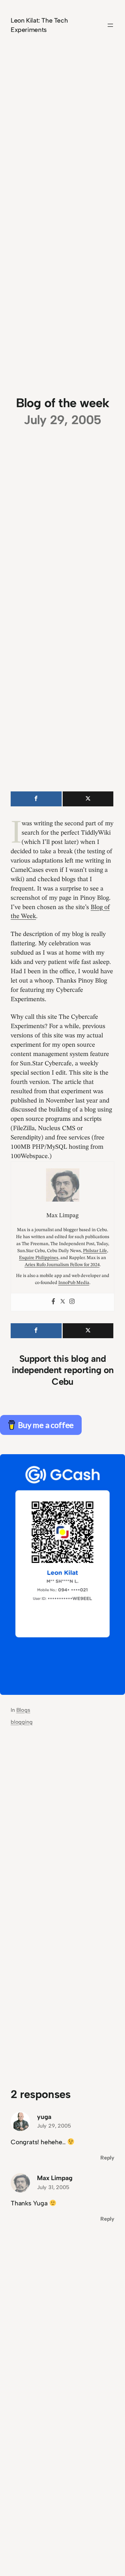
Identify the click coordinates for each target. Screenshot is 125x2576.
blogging (21, 1722)
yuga (44, 2117)
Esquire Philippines (39, 1258)
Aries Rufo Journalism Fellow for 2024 (62, 1265)
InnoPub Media (74, 1283)
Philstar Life (95, 1251)
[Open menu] (110, 25)
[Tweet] (88, 799)
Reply (107, 2158)
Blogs (23, 1710)
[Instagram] (72, 1302)
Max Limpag (55, 2178)
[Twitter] (63, 1302)
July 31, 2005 (53, 2187)
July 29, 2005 (54, 2126)
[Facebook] (53, 1302)
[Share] (36, 799)
